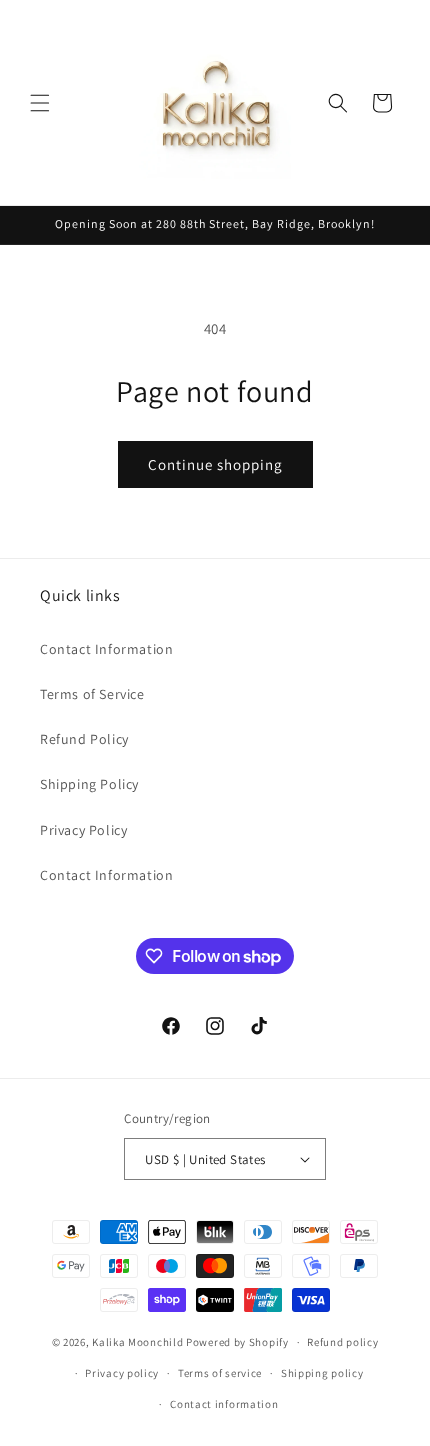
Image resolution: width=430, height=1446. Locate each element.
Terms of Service (92, 694)
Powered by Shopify (237, 1342)
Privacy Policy (83, 830)
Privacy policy (122, 1373)
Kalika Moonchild (137, 1342)
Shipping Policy (89, 784)
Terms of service (220, 1373)
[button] (40, 103)
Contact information (224, 1404)
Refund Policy (84, 739)
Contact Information (106, 649)
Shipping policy (322, 1373)
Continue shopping (215, 464)
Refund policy (342, 1342)
